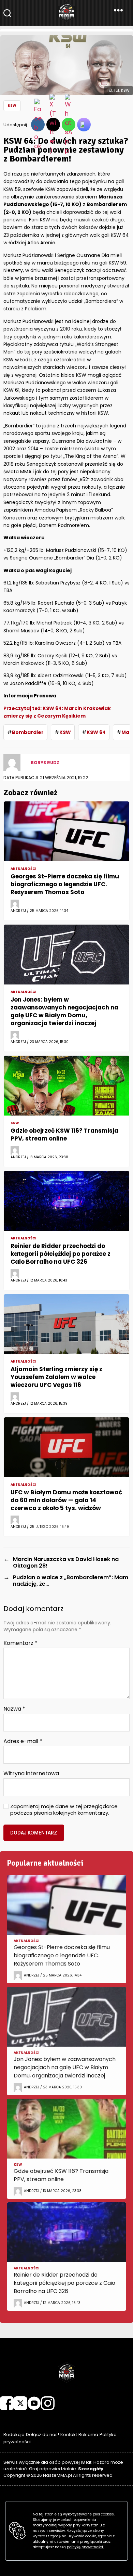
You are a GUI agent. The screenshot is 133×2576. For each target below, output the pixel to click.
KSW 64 (96, 732)
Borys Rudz (45, 763)
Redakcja (14, 2435)
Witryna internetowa (31, 1774)
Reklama (88, 2435)
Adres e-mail (23, 1741)
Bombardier (28, 732)
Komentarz (20, 1643)
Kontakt (69, 2435)
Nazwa (14, 1709)
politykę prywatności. (85, 2547)
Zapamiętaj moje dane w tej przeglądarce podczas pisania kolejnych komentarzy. (64, 1810)
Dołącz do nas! (42, 2435)
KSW (12, 106)
